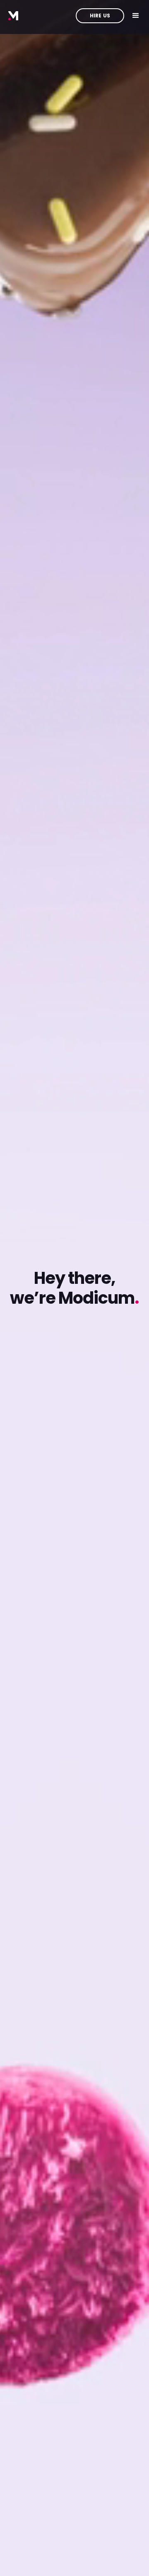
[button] (136, 16)
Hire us (100, 16)
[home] (13, 16)
